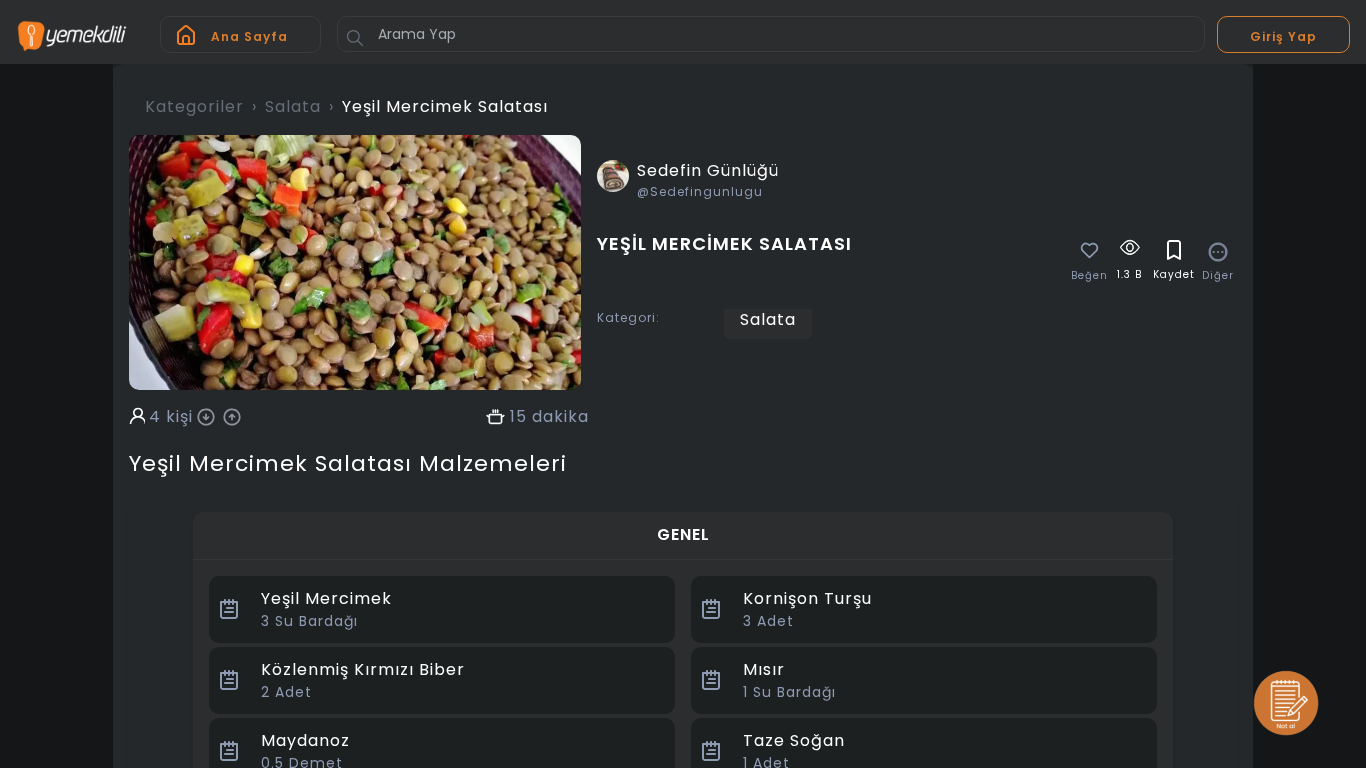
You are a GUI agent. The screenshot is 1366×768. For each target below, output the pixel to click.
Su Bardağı (309, 621)
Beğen (1089, 276)
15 (518, 417)
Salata (293, 106)
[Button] (355, 38)
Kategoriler (194, 106)
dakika (560, 417)
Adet (768, 621)
